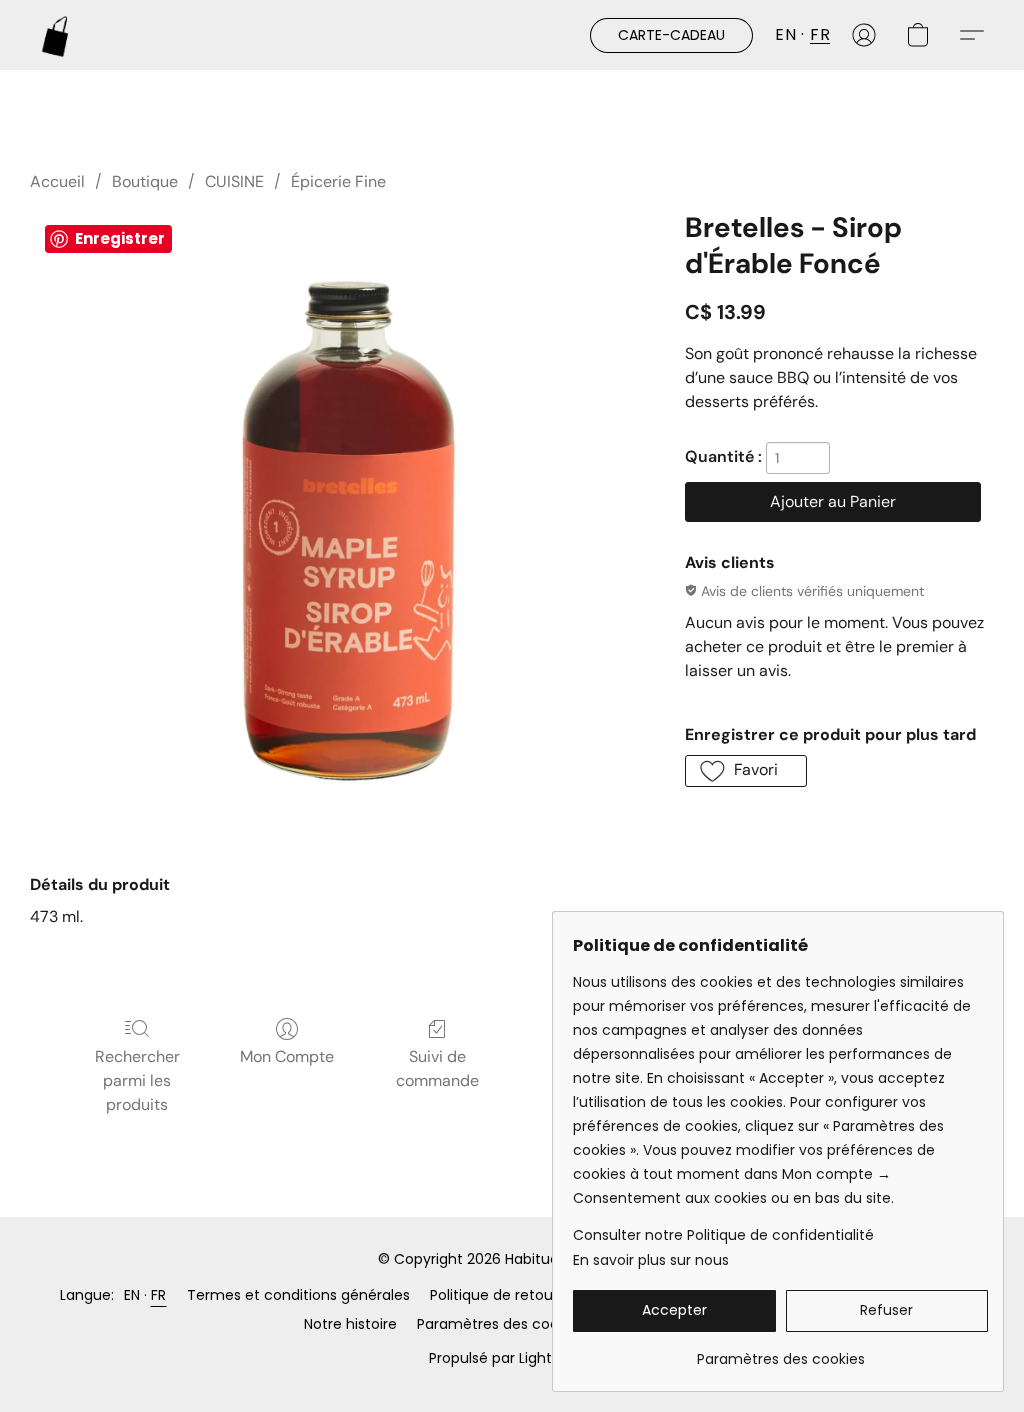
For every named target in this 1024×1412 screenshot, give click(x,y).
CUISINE (234, 181)
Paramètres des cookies (501, 1324)
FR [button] (820, 34)
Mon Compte (287, 1056)
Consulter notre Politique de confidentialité (723, 1235)
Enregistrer (120, 238)
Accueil (57, 181)
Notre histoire (350, 1324)
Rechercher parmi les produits (137, 1080)
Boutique (145, 181)
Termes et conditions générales (298, 1295)
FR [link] (159, 1295)
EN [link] (132, 1295)
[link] (780, 1351)
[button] (56, 35)
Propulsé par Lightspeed (512, 1358)
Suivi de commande (437, 1068)
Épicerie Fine (338, 181)
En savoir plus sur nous (651, 1260)
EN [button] (785, 34)
